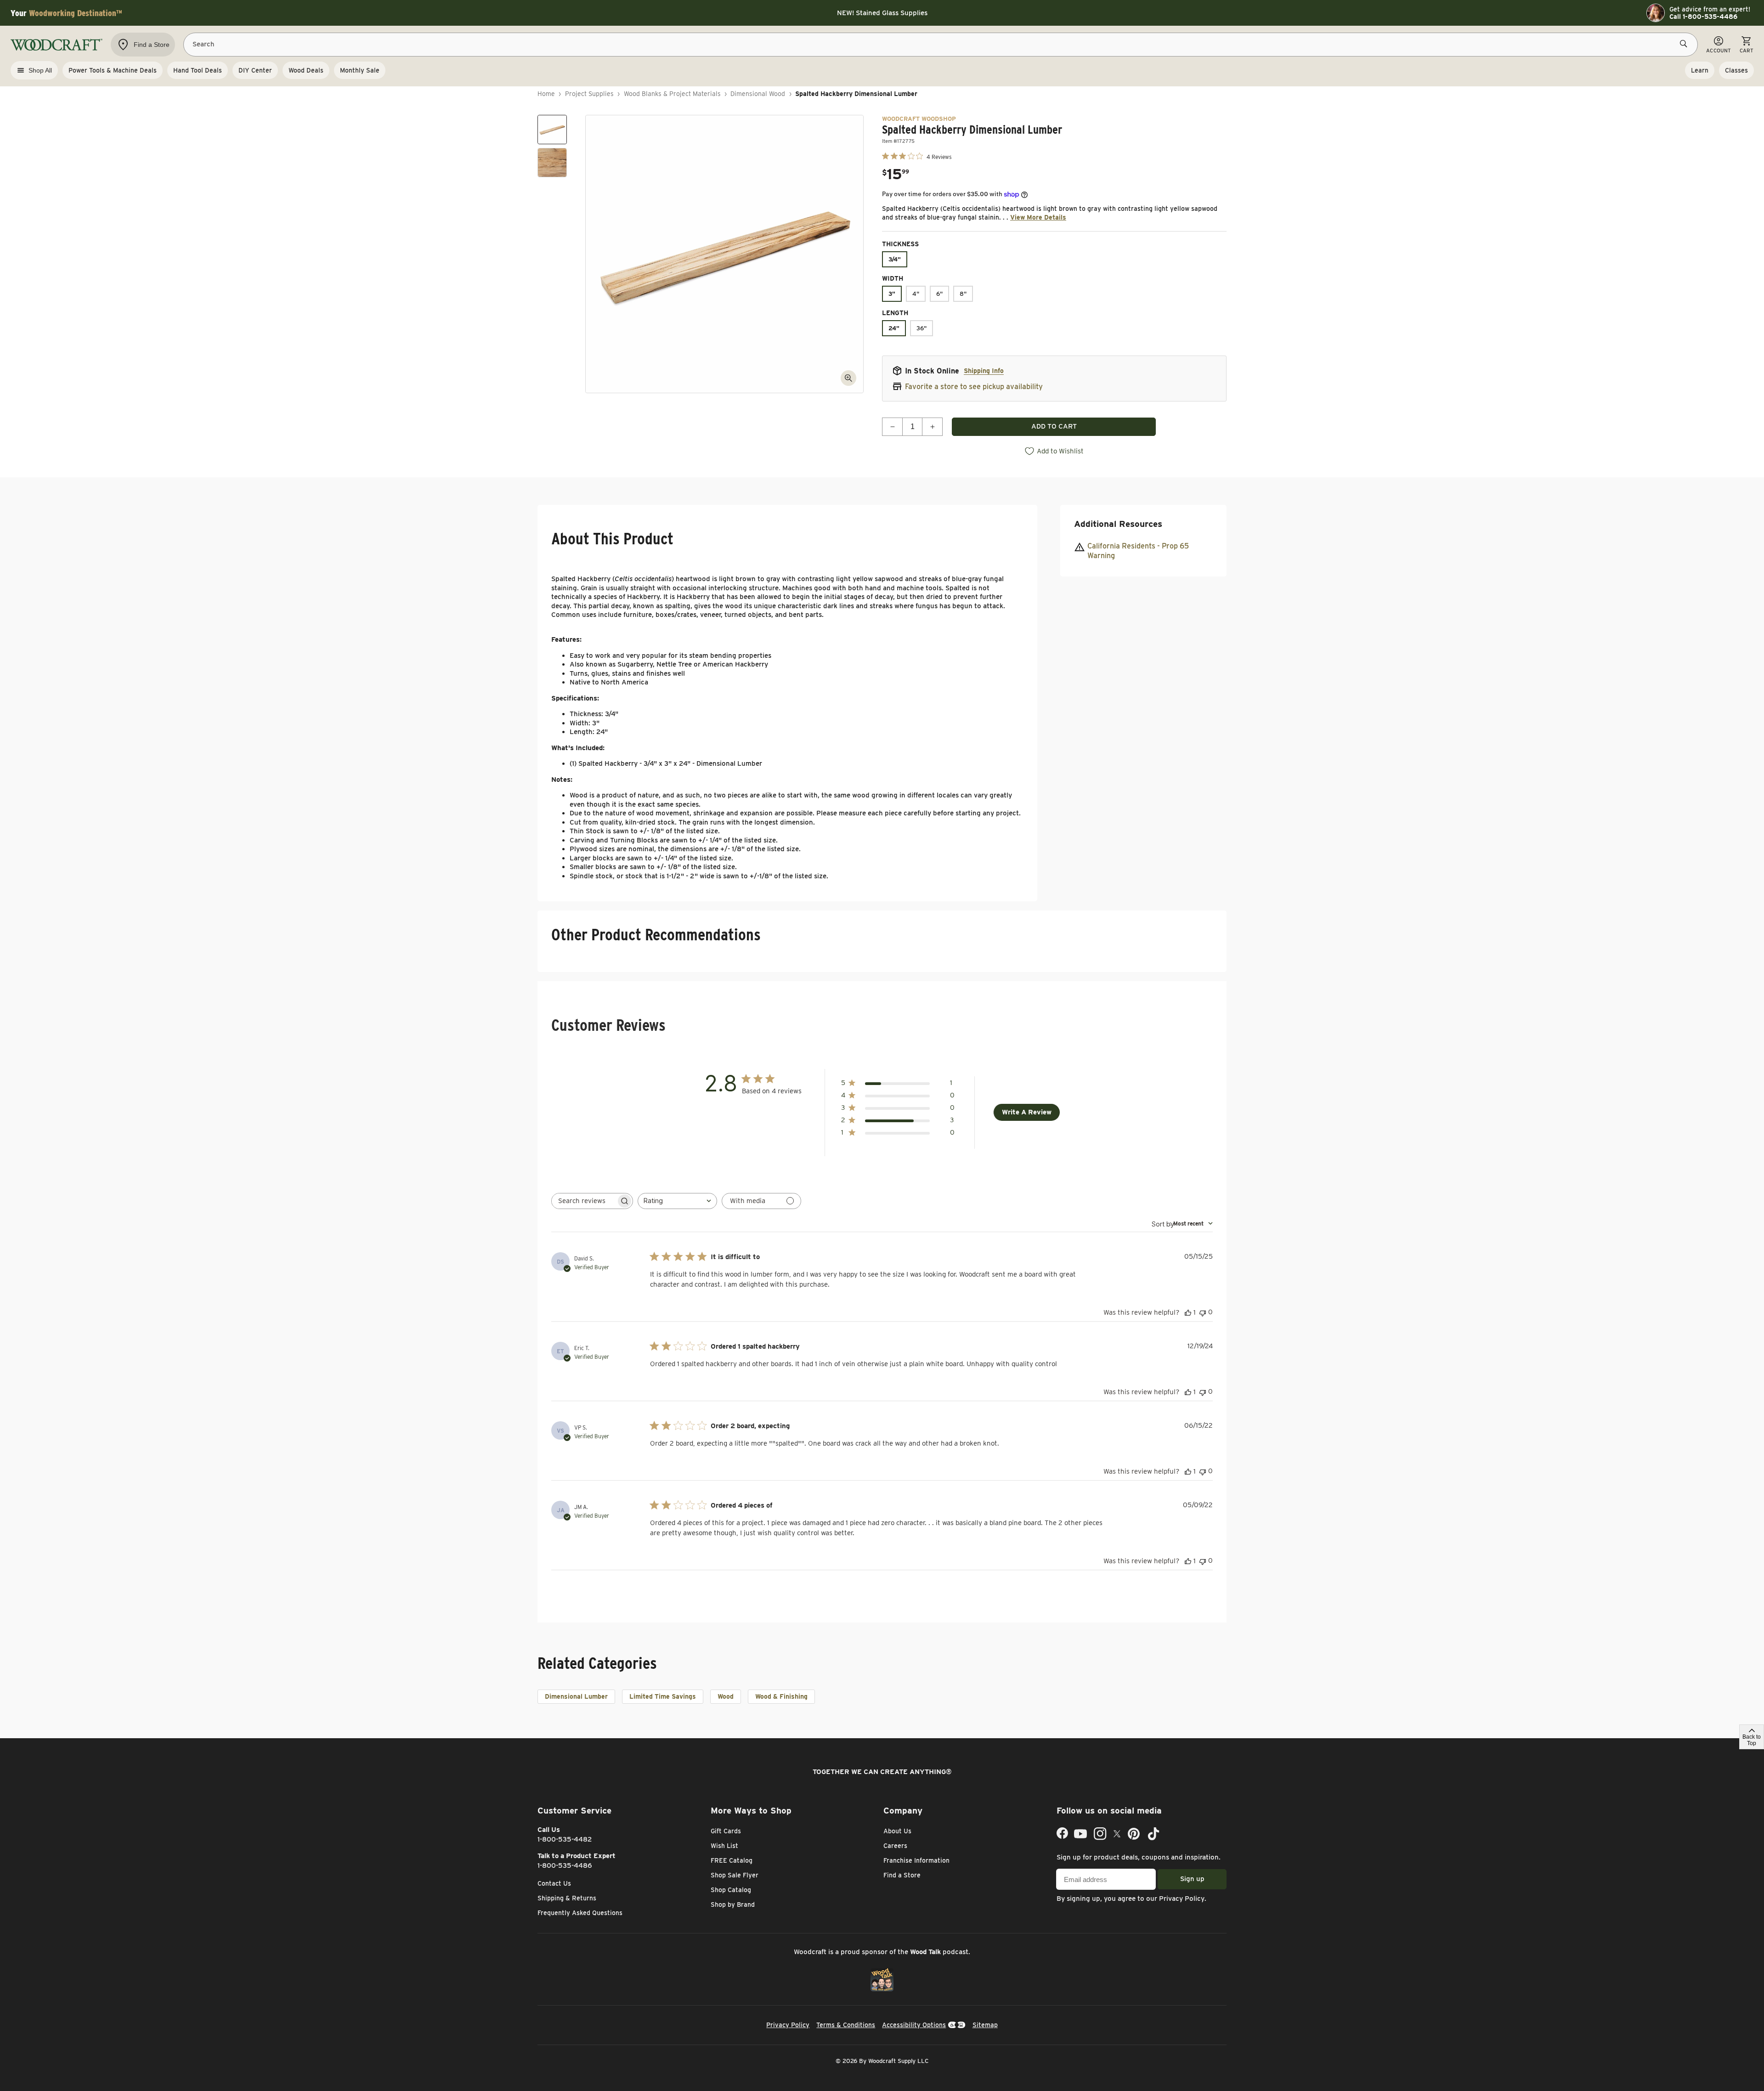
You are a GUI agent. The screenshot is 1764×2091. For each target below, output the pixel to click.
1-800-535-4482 (565, 1839)
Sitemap (985, 2025)
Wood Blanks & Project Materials (672, 94)
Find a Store (902, 1875)
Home (546, 94)
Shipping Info (984, 371)
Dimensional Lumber (576, 1696)
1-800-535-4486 (565, 1865)
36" (922, 328)
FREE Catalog (732, 1860)
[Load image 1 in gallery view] (552, 130)
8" (963, 294)
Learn (1700, 70)
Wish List (724, 1846)
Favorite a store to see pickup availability (974, 387)
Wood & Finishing (781, 1696)
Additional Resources (1118, 524)
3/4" (895, 259)
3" (892, 294)
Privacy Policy (1182, 1899)
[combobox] (677, 1201)
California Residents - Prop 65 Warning (1138, 551)
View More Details (1038, 217)
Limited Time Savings (663, 1696)
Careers (895, 1846)
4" (916, 294)
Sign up (1192, 1879)
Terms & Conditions (846, 2025)
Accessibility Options (914, 2025)
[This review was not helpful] (1203, 1312)
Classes (1736, 70)
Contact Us (554, 1883)
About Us (897, 1831)
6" (939, 294)
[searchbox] (584, 1201)
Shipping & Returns (567, 1898)
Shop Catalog (731, 1890)
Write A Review (1027, 1112)
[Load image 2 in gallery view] (552, 163)
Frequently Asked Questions (580, 1913)
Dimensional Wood (758, 94)
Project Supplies (589, 94)
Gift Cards (726, 1831)
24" (894, 328)
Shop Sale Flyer (735, 1875)
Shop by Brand (733, 1905)
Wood (726, 1696)
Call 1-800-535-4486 (1703, 17)
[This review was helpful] (1188, 1312)
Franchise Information (916, 1860)
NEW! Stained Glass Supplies (882, 13)
